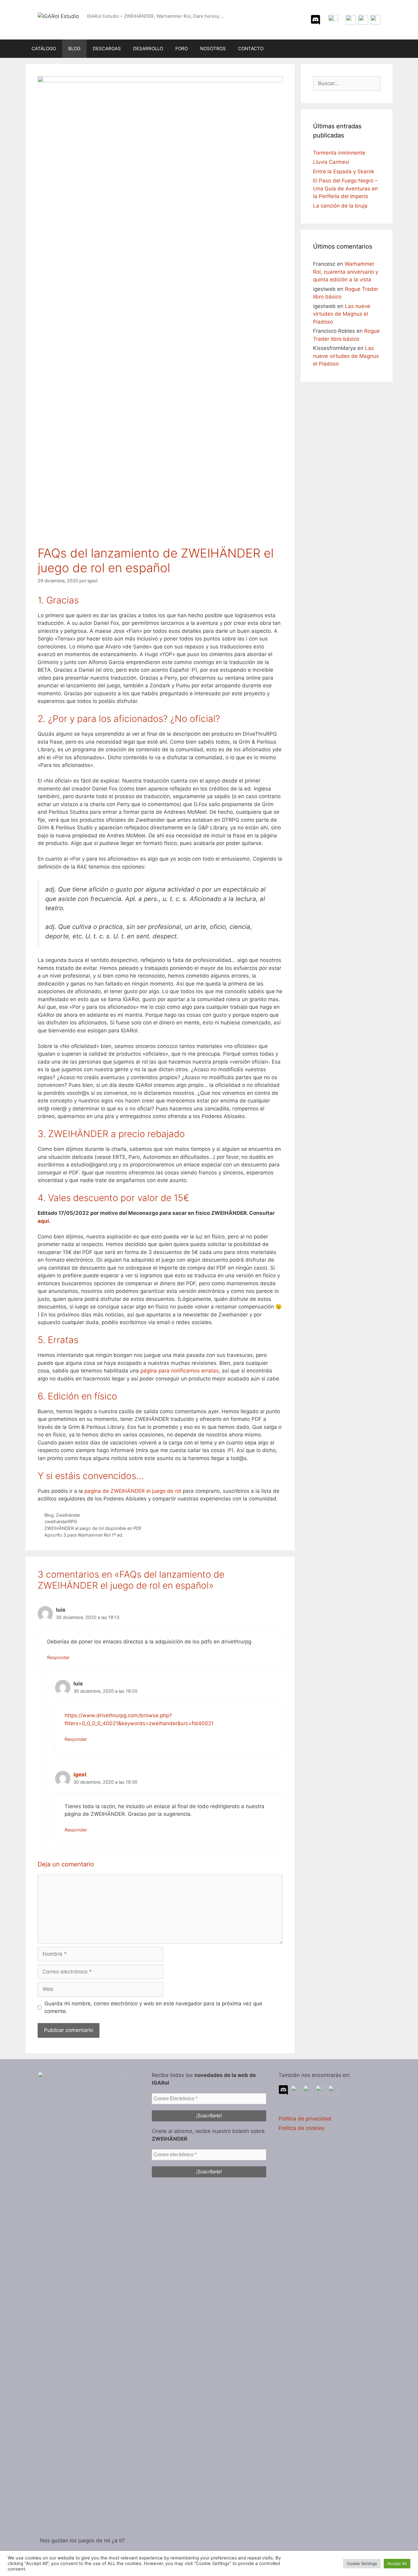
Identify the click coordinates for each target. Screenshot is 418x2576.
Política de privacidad (305, 2119)
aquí (43, 1221)
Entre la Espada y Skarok (344, 171)
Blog (49, 1515)
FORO (182, 49)
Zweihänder (68, 1515)
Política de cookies (301, 2128)
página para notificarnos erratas (180, 1371)
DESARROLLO (148, 49)
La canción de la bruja (340, 206)
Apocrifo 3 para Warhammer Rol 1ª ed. (84, 1535)
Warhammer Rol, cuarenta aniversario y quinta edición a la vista (346, 272)
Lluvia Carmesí (331, 162)
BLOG (74, 49)
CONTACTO (251, 49)
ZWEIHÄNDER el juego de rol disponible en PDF (93, 1528)
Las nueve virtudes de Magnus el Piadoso (342, 314)
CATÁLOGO (44, 49)
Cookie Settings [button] (362, 2563)
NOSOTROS (213, 49)
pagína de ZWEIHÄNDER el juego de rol (133, 1491)
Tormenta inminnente (339, 153)
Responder (58, 1657)
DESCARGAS (107, 49)
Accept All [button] (397, 2563)
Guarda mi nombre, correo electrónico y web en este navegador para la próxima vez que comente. (153, 2007)
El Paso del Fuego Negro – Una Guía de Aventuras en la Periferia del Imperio (345, 188)
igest (80, 1774)
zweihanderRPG (61, 1521)
